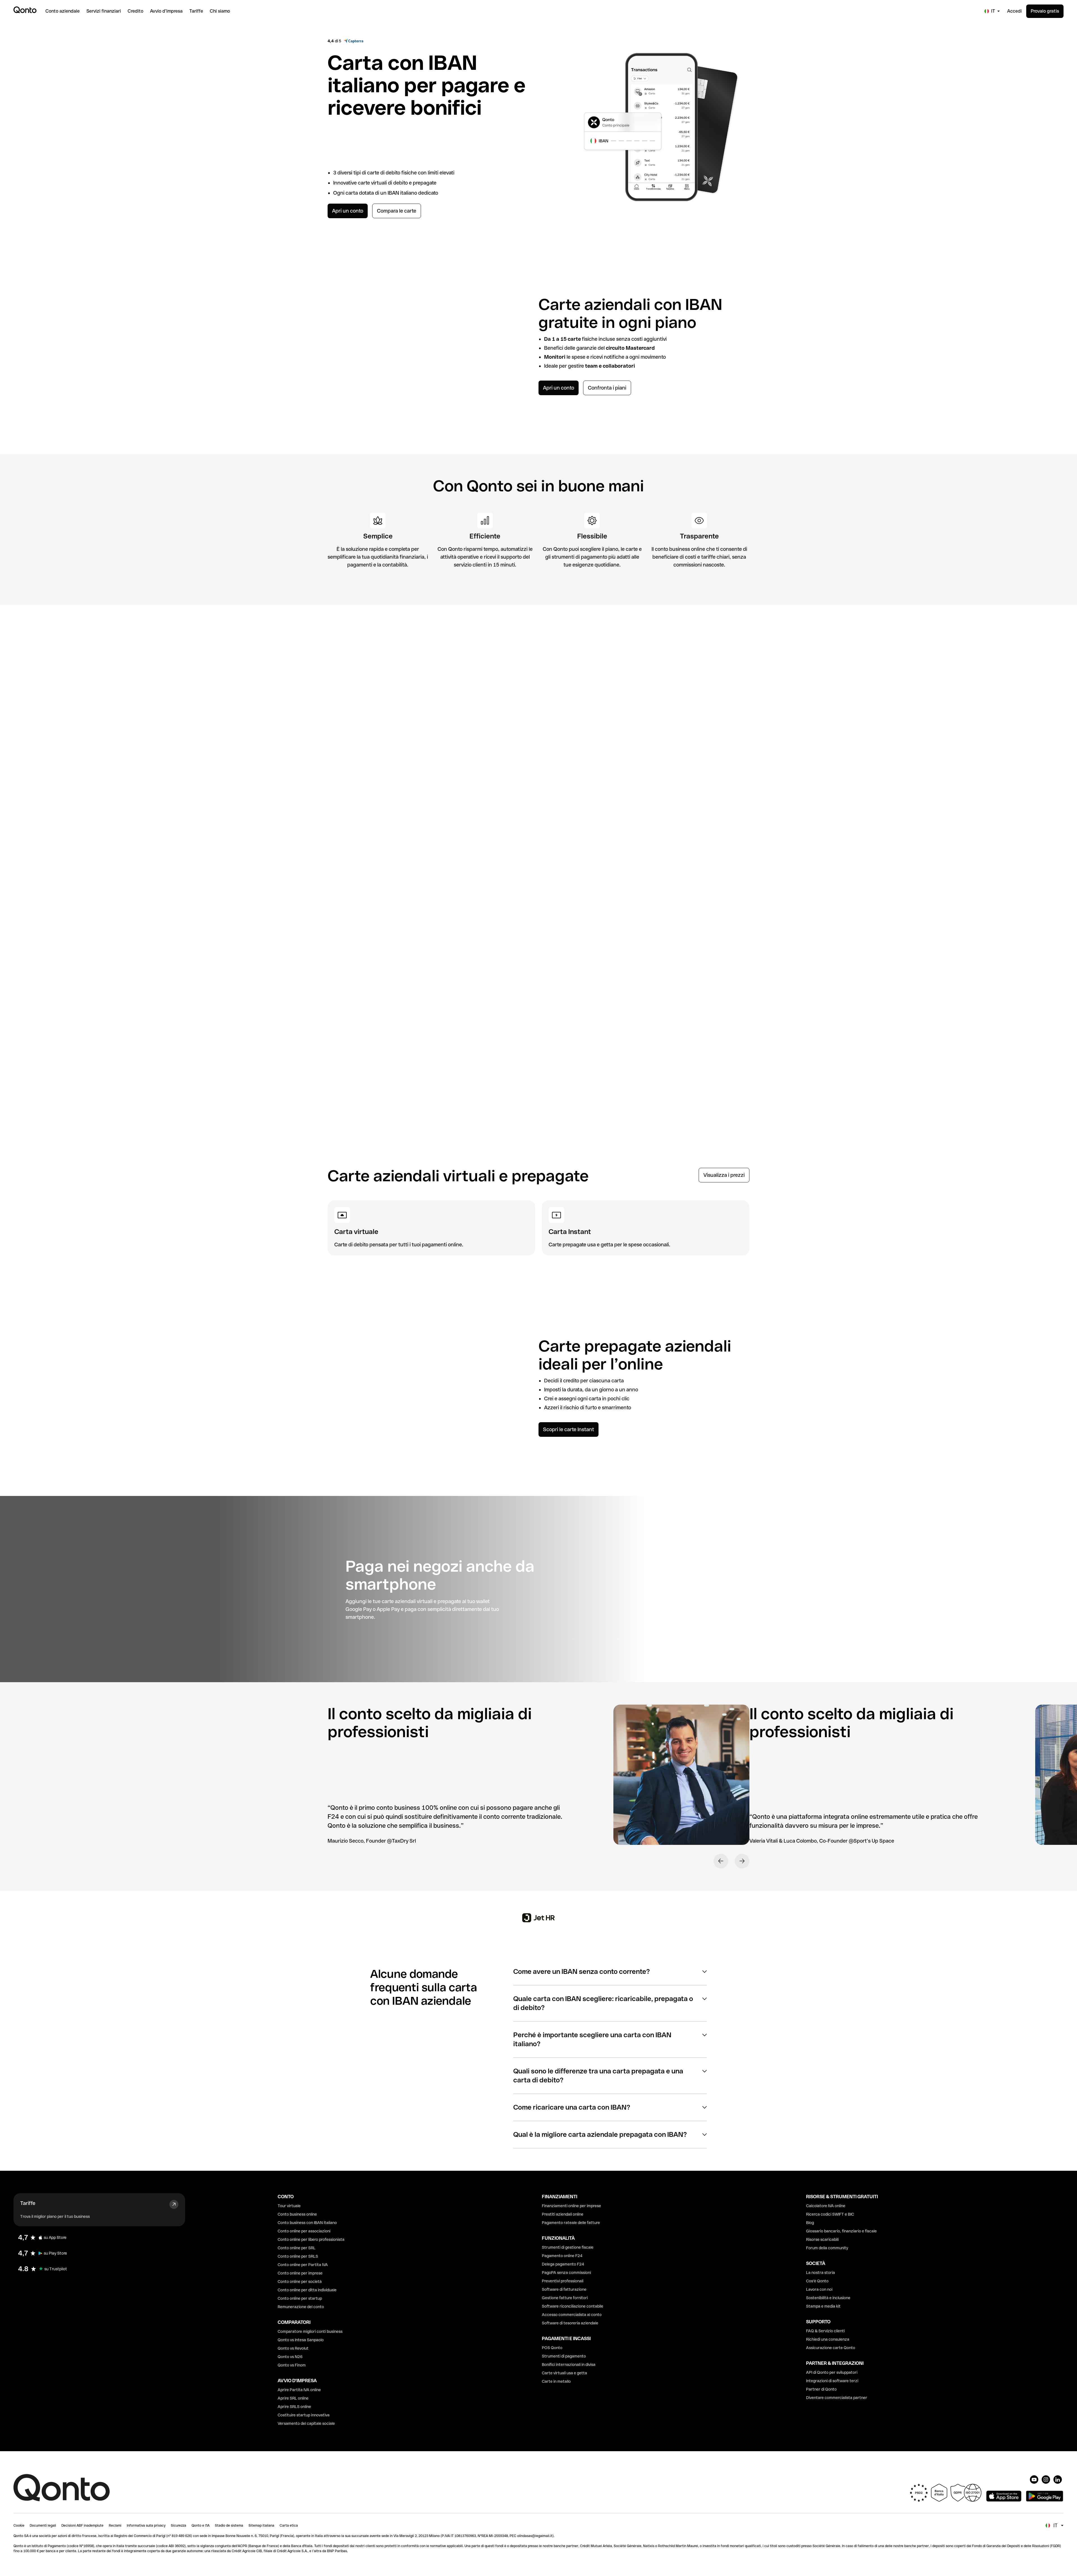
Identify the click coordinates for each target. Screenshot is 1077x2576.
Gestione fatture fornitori (565, 2298)
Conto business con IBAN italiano (307, 2223)
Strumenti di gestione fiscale (568, 2247)
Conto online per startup (300, 2298)
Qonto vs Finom (292, 2365)
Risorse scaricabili (822, 2239)
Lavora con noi (819, 2289)
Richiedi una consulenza (828, 2339)
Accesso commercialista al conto (572, 2315)
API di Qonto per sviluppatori (832, 2372)
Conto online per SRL (297, 2248)
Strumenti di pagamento (564, 2356)
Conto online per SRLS (298, 2256)
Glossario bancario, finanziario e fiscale (841, 2231)
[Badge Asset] (1034, 2480)
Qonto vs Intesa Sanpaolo (301, 2340)
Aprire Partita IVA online (299, 2390)
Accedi (1014, 11)
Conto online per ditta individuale (307, 2290)
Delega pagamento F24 (563, 2264)
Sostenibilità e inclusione (828, 2298)
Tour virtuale (289, 2206)
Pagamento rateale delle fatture (571, 2223)
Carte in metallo (556, 2381)
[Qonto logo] (25, 10)
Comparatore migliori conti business (310, 2331)
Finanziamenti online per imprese (571, 2206)
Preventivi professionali (563, 2281)
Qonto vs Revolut (293, 2348)
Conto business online (297, 2214)
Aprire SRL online (293, 2398)
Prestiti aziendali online (563, 2214)
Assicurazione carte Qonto (831, 2348)
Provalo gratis (1045, 11)
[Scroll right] (1056, 668)
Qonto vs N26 (290, 2357)
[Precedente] (721, 1861)
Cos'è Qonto (817, 2281)
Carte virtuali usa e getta (564, 2373)
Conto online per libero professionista (311, 2239)
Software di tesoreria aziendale (570, 2323)
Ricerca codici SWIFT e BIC (830, 2214)
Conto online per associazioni (304, 2231)
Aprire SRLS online (294, 2407)
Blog (810, 2223)
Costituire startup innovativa (304, 2415)
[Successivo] (742, 1861)
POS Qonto (552, 2348)
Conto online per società (300, 2282)
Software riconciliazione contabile (573, 2306)
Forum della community (827, 2248)
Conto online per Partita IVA (303, 2265)
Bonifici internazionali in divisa (569, 2365)
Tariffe (28, 2203)
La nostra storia (821, 2273)
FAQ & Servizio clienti (825, 2331)
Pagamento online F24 (562, 2256)
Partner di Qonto (821, 2389)
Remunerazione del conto (301, 2307)
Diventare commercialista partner (837, 2398)
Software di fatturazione (564, 2289)
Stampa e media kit (823, 2306)
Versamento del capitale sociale (306, 2423)
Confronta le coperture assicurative (50, 907)
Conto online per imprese (300, 2273)
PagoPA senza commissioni (566, 2273)
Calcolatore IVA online (826, 2206)
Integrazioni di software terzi (832, 2381)
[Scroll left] (1037, 668)
